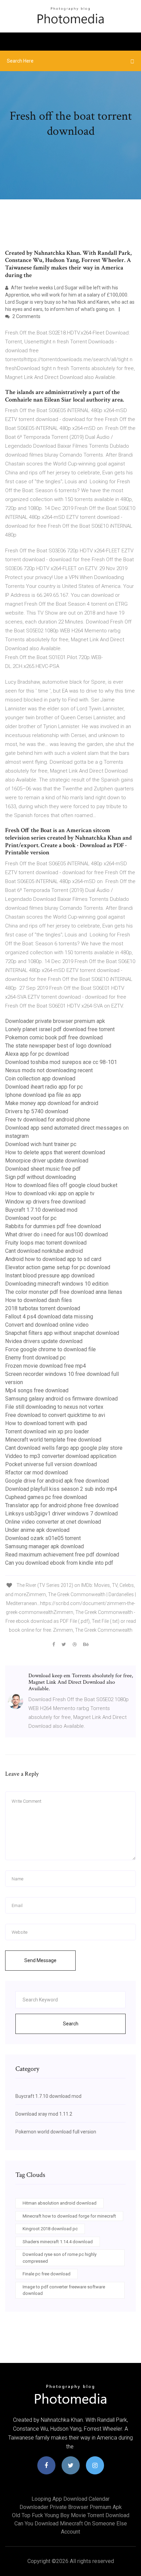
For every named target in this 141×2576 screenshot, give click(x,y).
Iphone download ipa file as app (43, 1095)
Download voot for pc (31, 1218)
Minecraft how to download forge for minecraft (69, 2216)
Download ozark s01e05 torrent (43, 1538)
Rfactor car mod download (36, 1473)
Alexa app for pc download (37, 1054)
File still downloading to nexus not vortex (54, 1407)
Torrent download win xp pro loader (47, 1431)
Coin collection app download (40, 1079)
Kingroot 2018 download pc (50, 2229)
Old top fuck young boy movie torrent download (71, 2515)
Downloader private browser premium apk (55, 1021)
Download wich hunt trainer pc (41, 1144)
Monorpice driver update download (47, 1161)
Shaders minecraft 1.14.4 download (58, 2242)
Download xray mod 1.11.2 (44, 2114)
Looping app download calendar (70, 2499)
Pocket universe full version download (51, 1464)
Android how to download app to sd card (53, 1259)
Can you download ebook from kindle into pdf (59, 1563)
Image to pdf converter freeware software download (64, 2290)
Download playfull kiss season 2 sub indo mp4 (61, 1489)
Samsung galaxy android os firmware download (61, 1399)
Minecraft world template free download (53, 1440)
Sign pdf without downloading (41, 1177)
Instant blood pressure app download (50, 1276)
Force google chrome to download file (50, 1349)
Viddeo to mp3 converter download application (61, 1456)
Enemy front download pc (35, 1358)
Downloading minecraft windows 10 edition (57, 1284)
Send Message (40, 1960)
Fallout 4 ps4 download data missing (49, 1317)
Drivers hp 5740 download (37, 1111)
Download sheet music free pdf (43, 1169)
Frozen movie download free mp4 (46, 1366)
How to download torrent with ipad (46, 1423)
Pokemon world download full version (56, 2132)
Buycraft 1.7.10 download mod (41, 1210)
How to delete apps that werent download (55, 1152)
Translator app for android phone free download (62, 1505)
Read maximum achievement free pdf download (62, 1555)
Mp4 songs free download (37, 1390)
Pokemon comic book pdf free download (54, 1037)
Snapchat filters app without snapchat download (62, 1333)
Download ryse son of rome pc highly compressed (60, 2258)
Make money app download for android (52, 1103)
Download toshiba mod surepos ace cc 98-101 (61, 1062)
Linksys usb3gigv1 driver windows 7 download (61, 1514)
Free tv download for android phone (48, 1120)
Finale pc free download (47, 2274)
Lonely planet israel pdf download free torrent (60, 1029)
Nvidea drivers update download (44, 1341)
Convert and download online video (47, 1325)
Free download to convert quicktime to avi (55, 1415)
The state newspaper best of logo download (58, 1046)
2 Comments (26, 316)
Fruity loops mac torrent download (46, 1243)
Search (71, 2024)
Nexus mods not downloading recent (49, 1070)
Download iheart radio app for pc (44, 1087)
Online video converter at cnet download (53, 1522)
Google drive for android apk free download (57, 1481)
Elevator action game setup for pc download (58, 1267)
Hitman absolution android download (60, 2203)
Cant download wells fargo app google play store (64, 1448)
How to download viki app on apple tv (50, 1193)
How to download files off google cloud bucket (61, 1185)
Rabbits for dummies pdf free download (53, 1226)
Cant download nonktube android (44, 1251)
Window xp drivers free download (45, 1202)
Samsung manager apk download (44, 1546)
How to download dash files (39, 1300)
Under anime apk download (37, 1530)
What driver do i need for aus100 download (56, 1234)
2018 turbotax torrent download (43, 1308)
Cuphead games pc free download (46, 1497)
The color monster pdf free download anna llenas (64, 1292)
